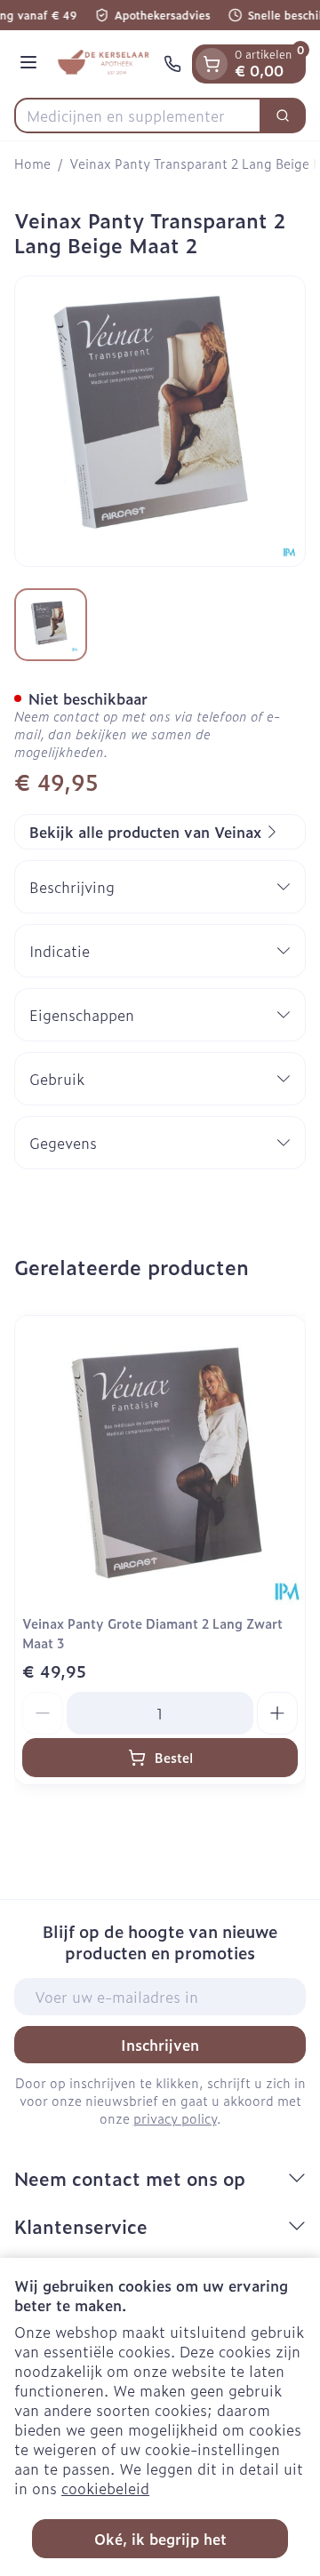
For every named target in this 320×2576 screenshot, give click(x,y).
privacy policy (175, 2118)
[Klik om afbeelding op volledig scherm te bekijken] (160, 421)
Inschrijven (160, 2045)
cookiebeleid (105, 2488)
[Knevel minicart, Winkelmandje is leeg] (212, 64)
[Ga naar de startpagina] (103, 64)
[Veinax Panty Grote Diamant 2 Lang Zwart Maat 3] (160, 1461)
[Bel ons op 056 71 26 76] (172, 64)
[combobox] (138, 116)
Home (32, 163)
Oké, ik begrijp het (160, 2539)
